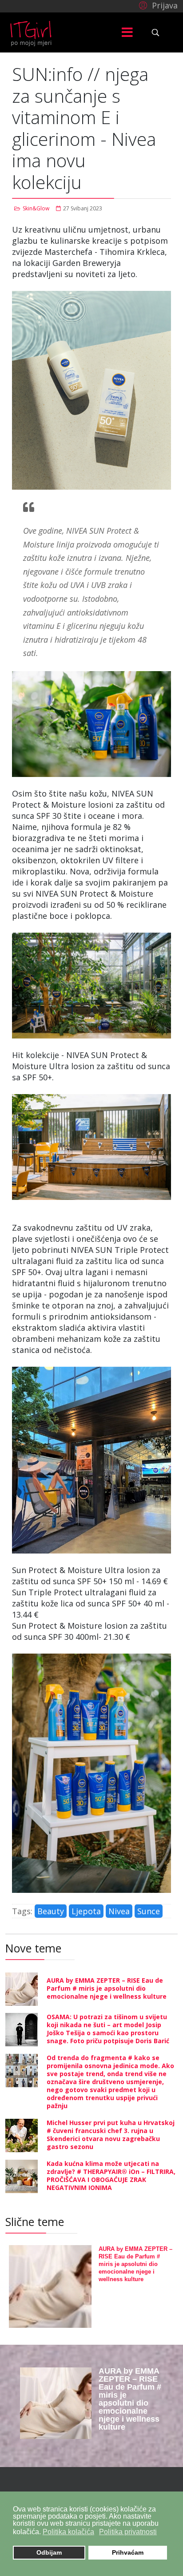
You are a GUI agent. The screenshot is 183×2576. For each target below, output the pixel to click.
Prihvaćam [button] (128, 2552)
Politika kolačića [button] (68, 2532)
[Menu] (127, 32)
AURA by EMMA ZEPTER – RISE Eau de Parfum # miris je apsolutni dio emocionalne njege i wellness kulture (107, 1988)
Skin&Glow (36, 208)
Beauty (51, 1911)
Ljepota (86, 1911)
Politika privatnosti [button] (128, 2532)
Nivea (119, 1911)
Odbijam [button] (49, 2552)
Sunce (149, 1911)
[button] (157, 5)
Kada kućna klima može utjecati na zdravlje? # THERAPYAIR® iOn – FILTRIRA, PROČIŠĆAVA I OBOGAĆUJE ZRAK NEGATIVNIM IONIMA (111, 2176)
